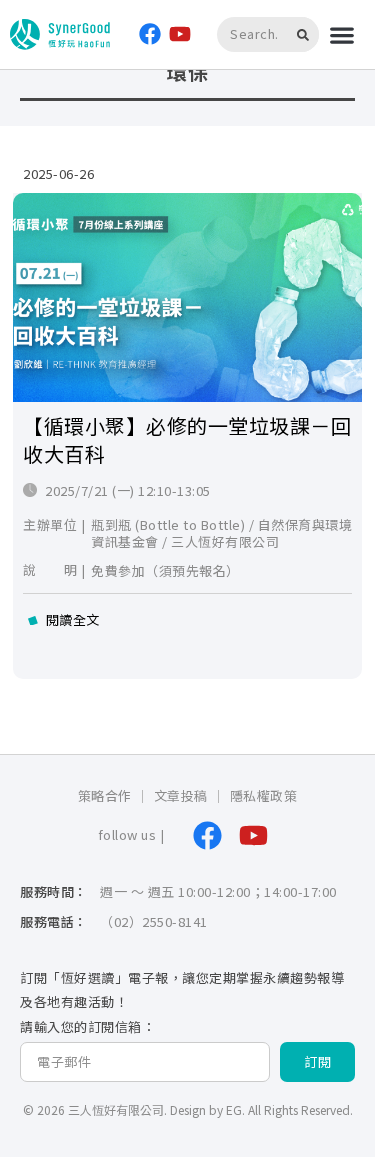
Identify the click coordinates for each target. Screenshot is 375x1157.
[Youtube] (180, 34)
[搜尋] (306, 34)
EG (234, 1109)
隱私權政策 (264, 795)
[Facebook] (149, 34)
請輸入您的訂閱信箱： (87, 1027)
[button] (341, 34)
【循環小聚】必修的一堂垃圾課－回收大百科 (187, 439)
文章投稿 (181, 795)
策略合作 (105, 795)
